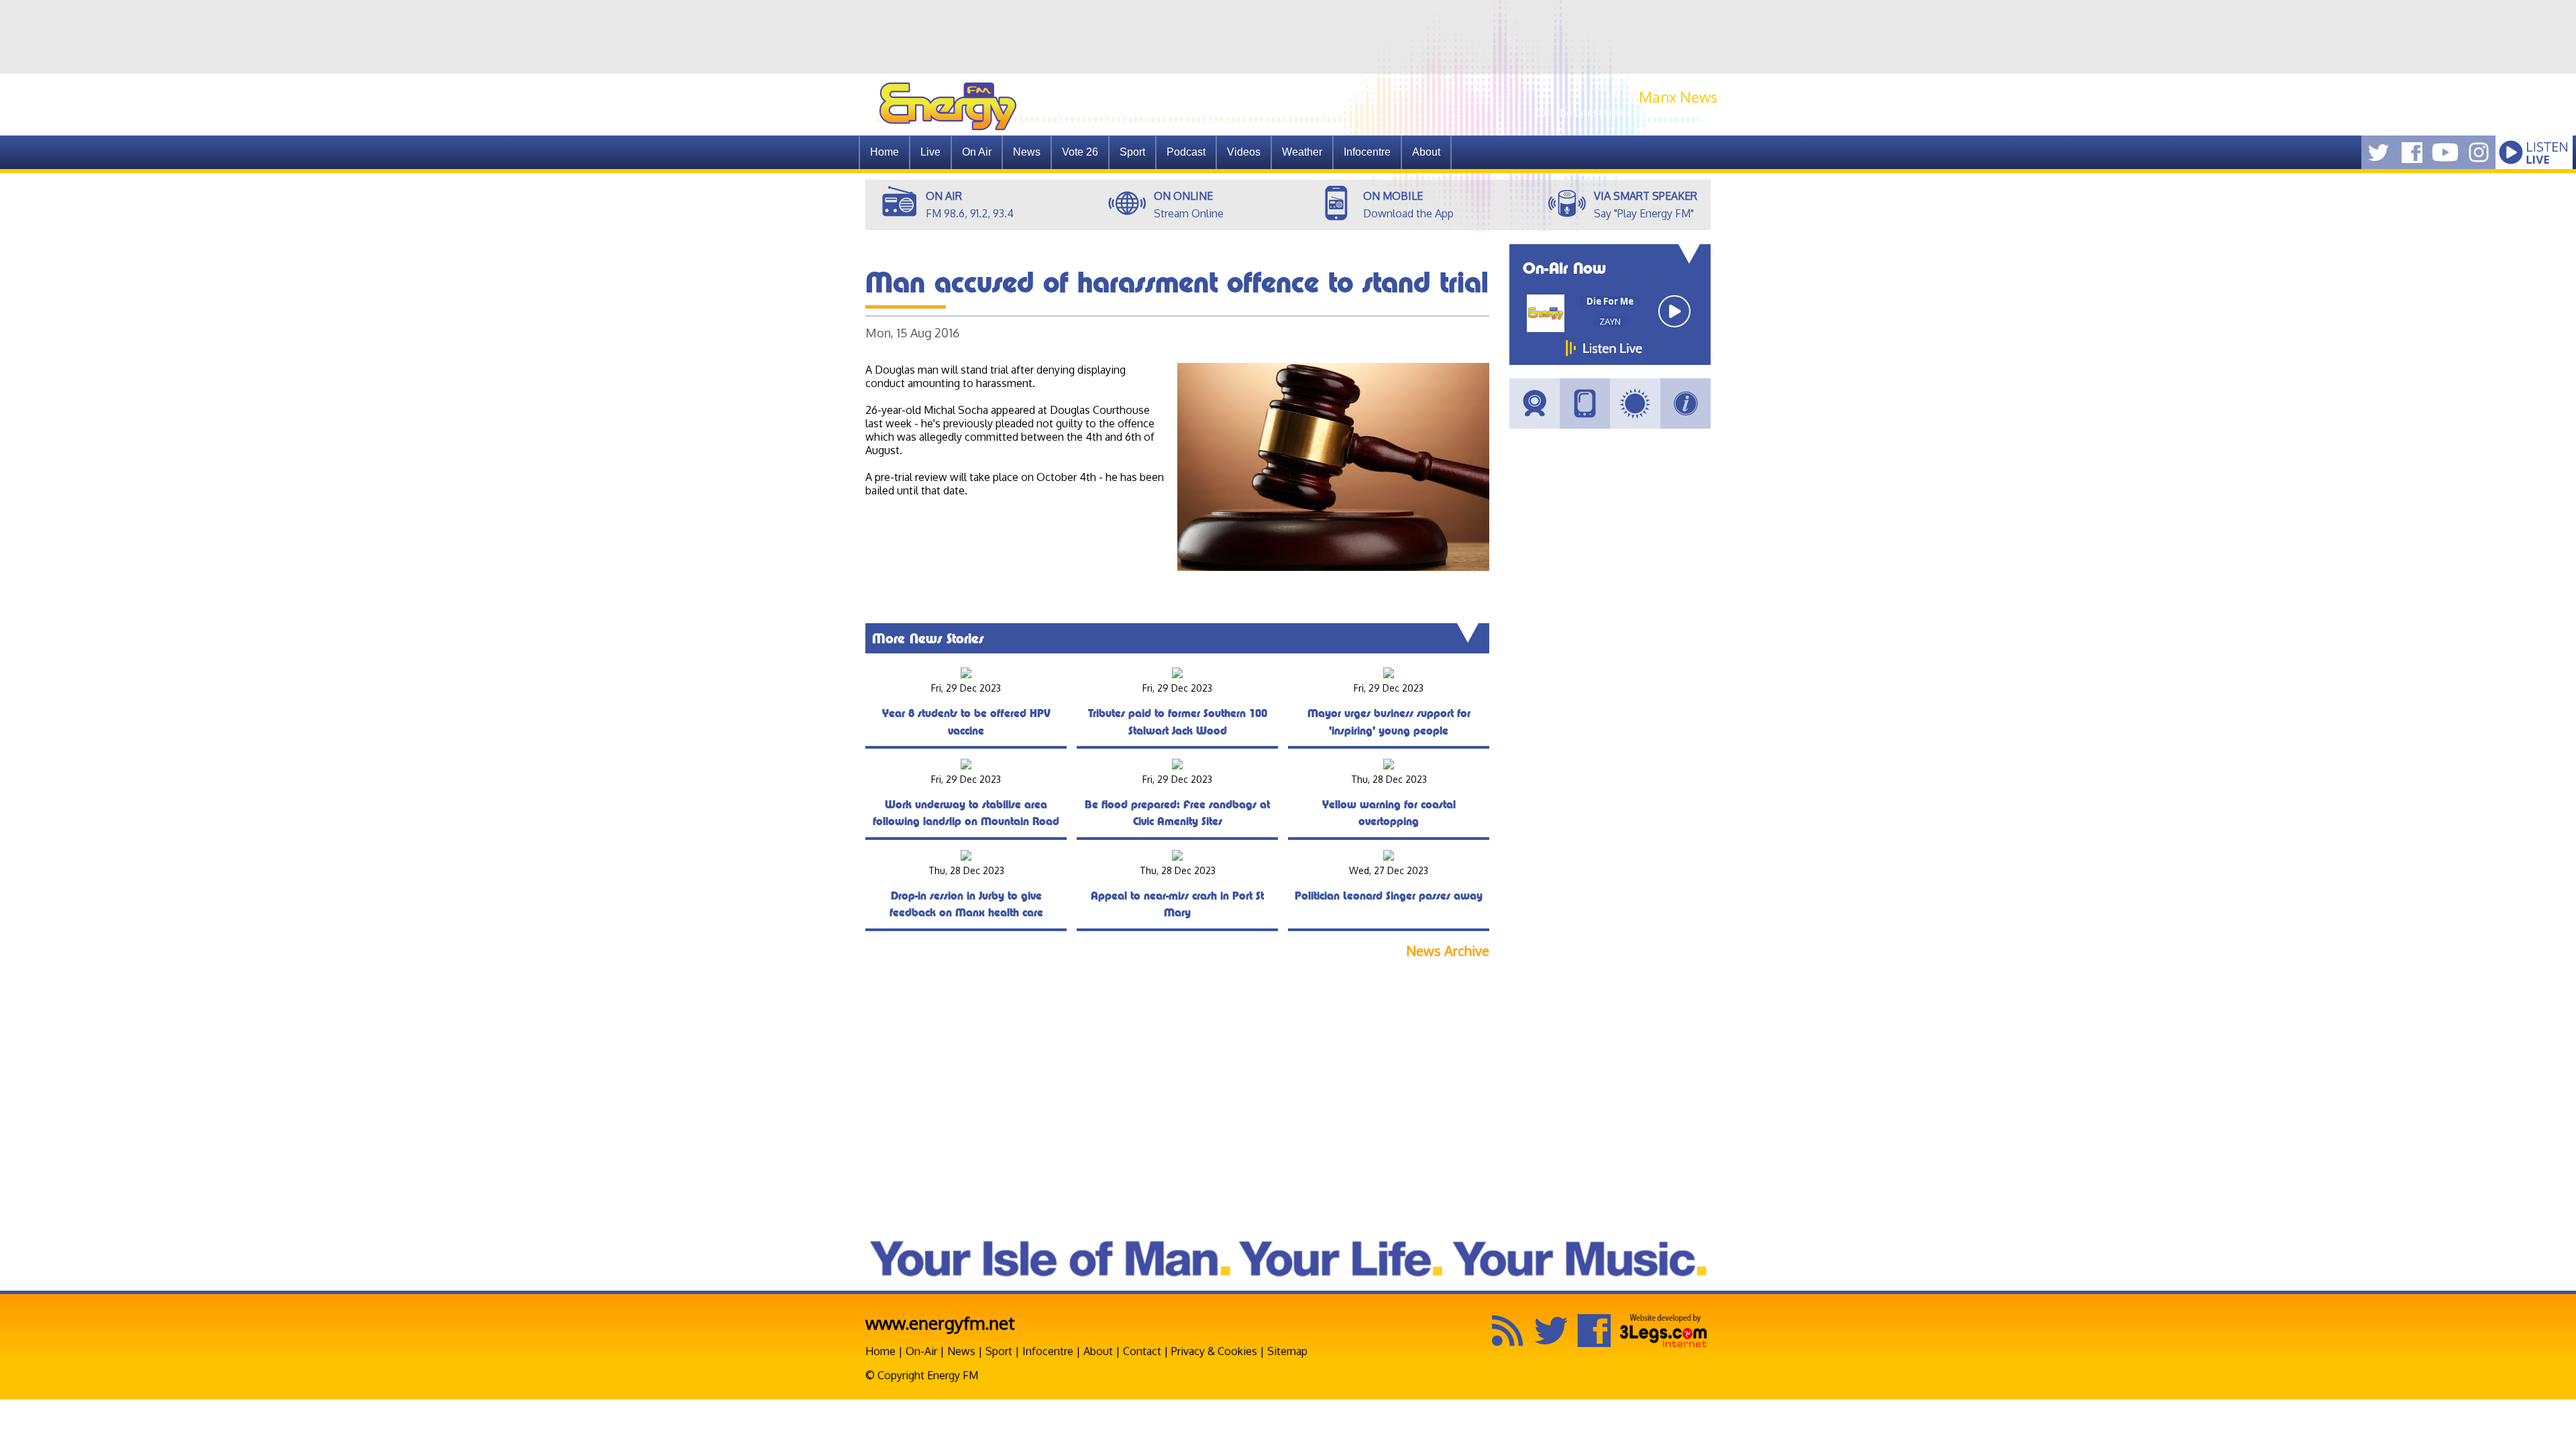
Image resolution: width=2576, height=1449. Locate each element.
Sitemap (1287, 1351)
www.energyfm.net (940, 1323)
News (1027, 152)
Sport (1132, 152)
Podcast (1186, 152)
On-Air (921, 1351)
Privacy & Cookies (1214, 1351)
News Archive (1448, 951)
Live (930, 152)
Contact (1142, 1351)
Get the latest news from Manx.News (1627, 113)
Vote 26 (1080, 152)
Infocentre (1048, 1351)
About (1098, 1351)
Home (884, 152)
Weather (1302, 152)
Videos (1244, 152)
